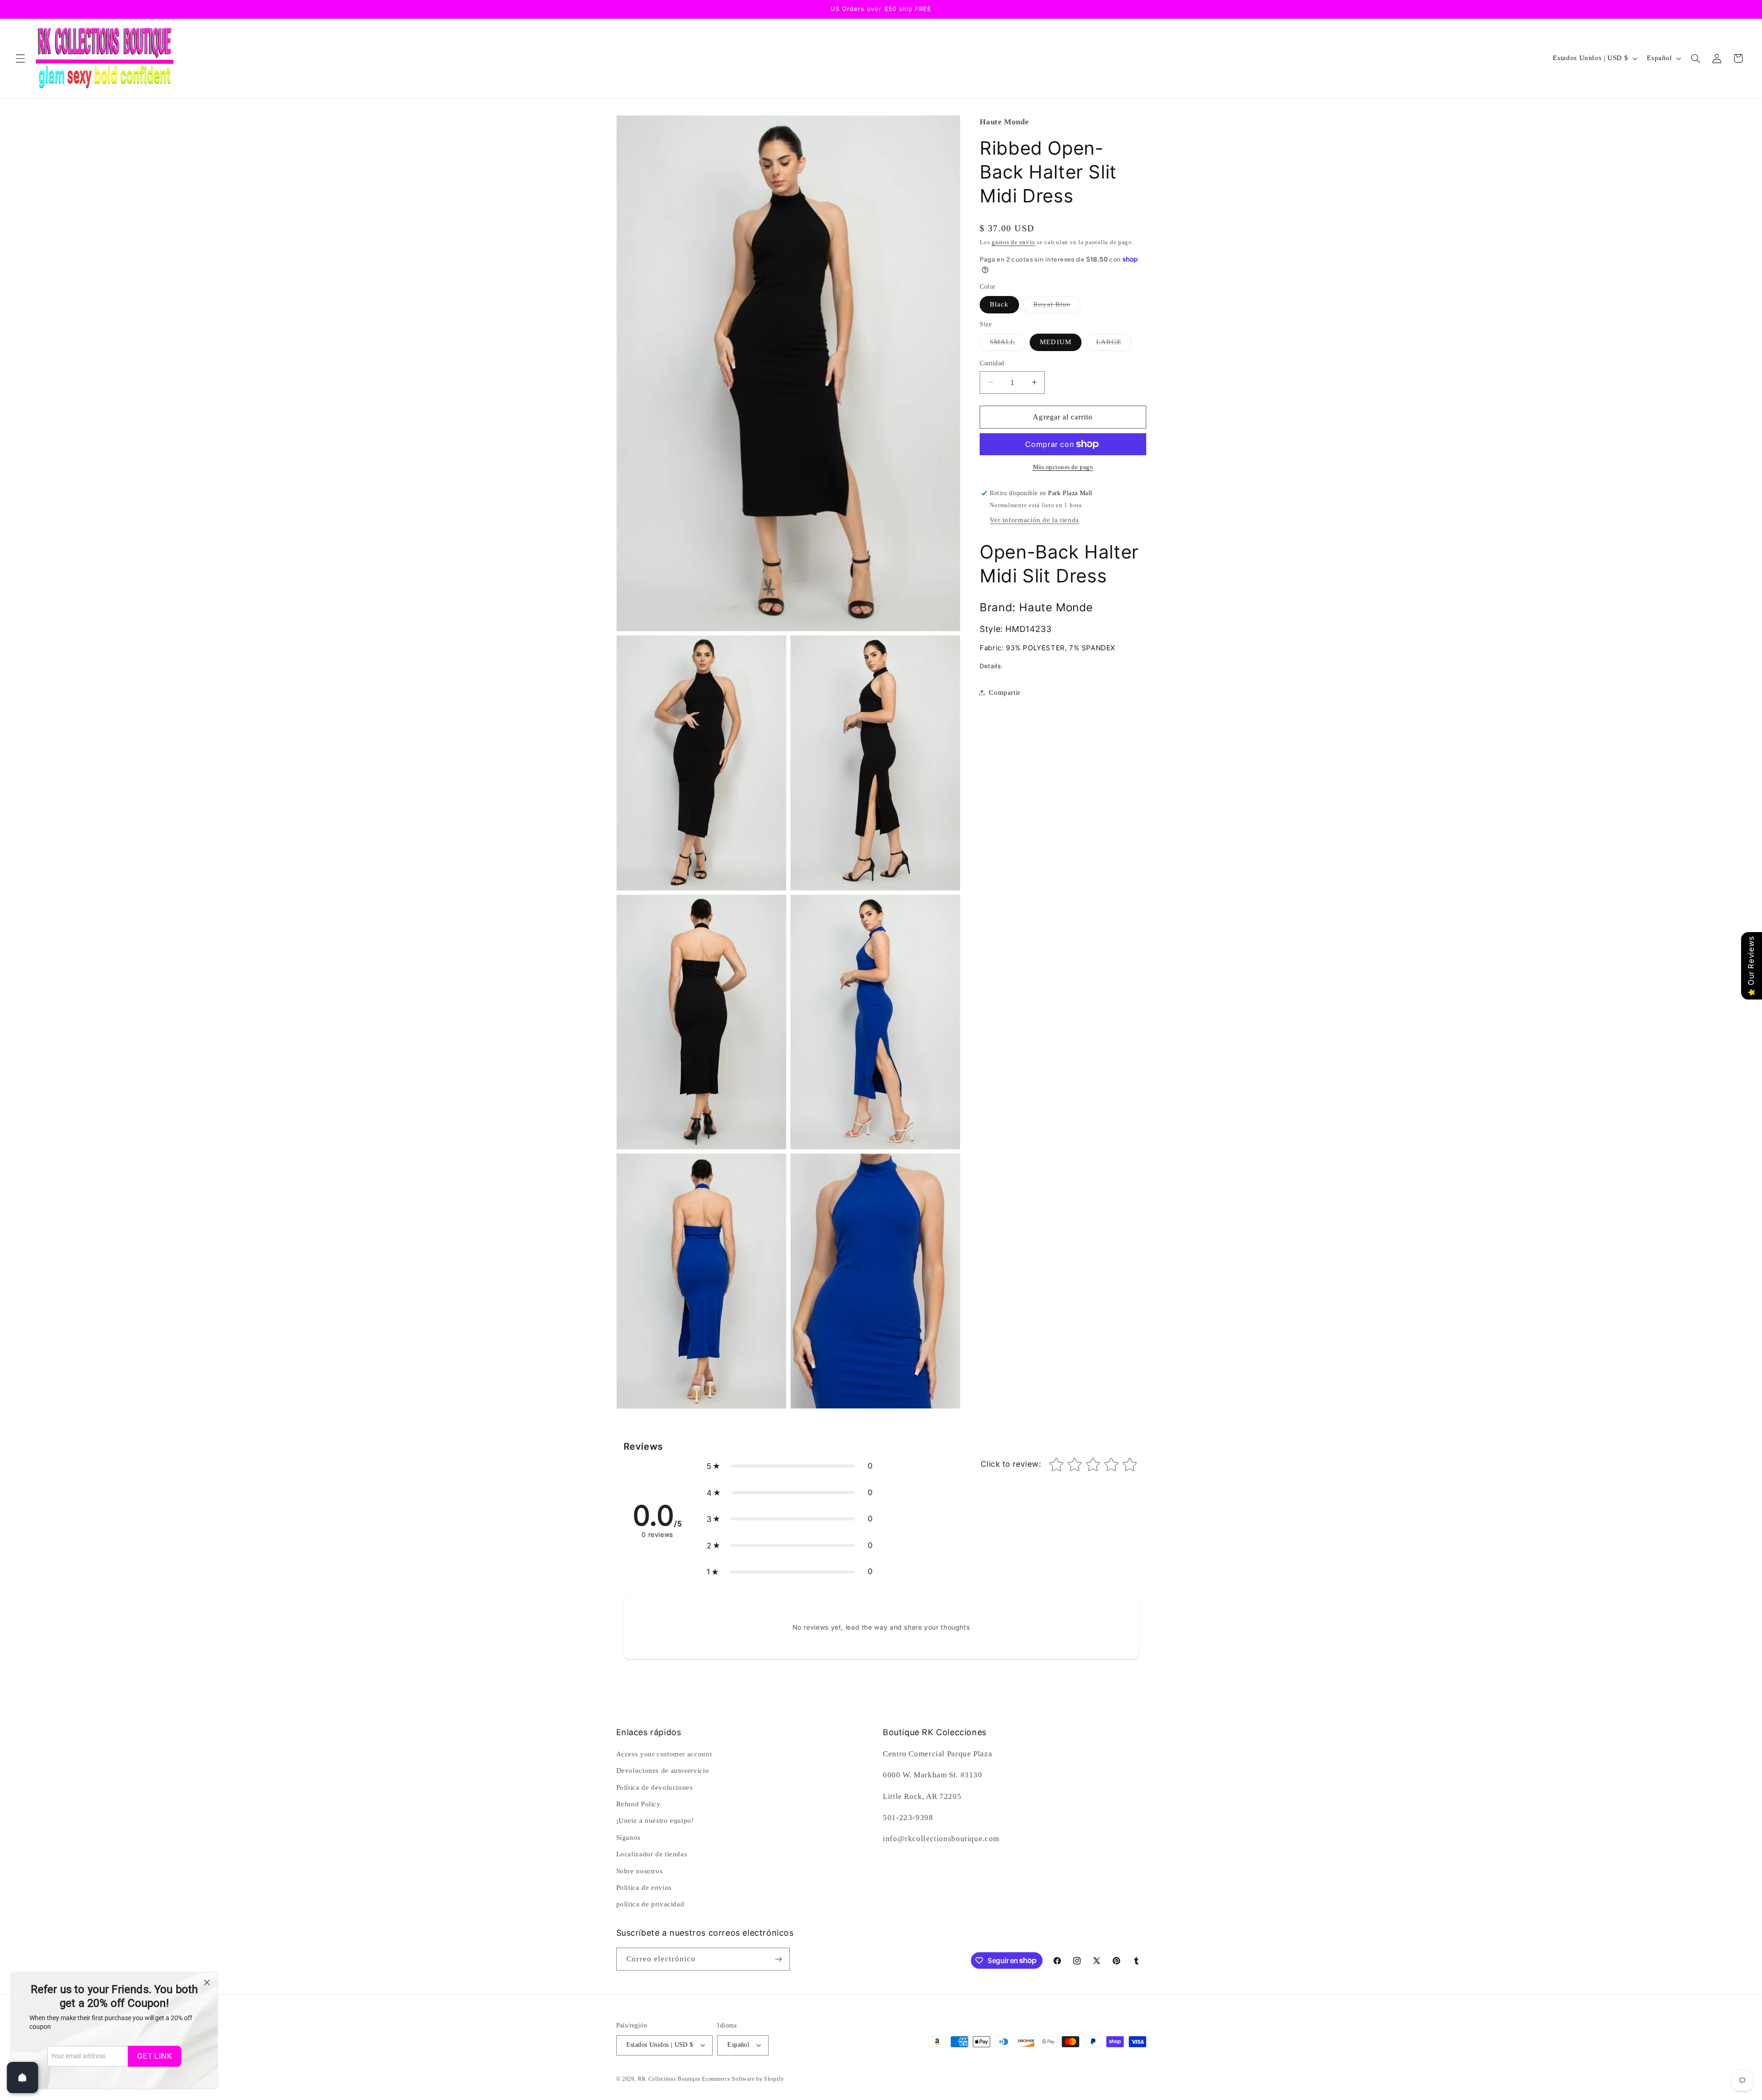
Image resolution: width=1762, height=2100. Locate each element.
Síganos (628, 1837)
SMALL (1007, 344)
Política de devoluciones (655, 1787)
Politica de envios (644, 1888)
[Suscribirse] (778, 1959)
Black (999, 304)
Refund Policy (638, 1804)
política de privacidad (650, 1904)
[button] (20, 58)
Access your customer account (664, 1754)
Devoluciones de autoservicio (663, 1770)
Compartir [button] (1005, 692)
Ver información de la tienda (1034, 520)
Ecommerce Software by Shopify (743, 2079)
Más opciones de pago (1063, 467)
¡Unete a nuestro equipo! (655, 1821)
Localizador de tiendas (652, 1854)
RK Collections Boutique (669, 2079)
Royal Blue (1057, 307)
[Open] (22, 2078)
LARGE (1114, 344)
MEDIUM (1055, 342)
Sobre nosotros (640, 1871)
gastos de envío (1013, 242)
